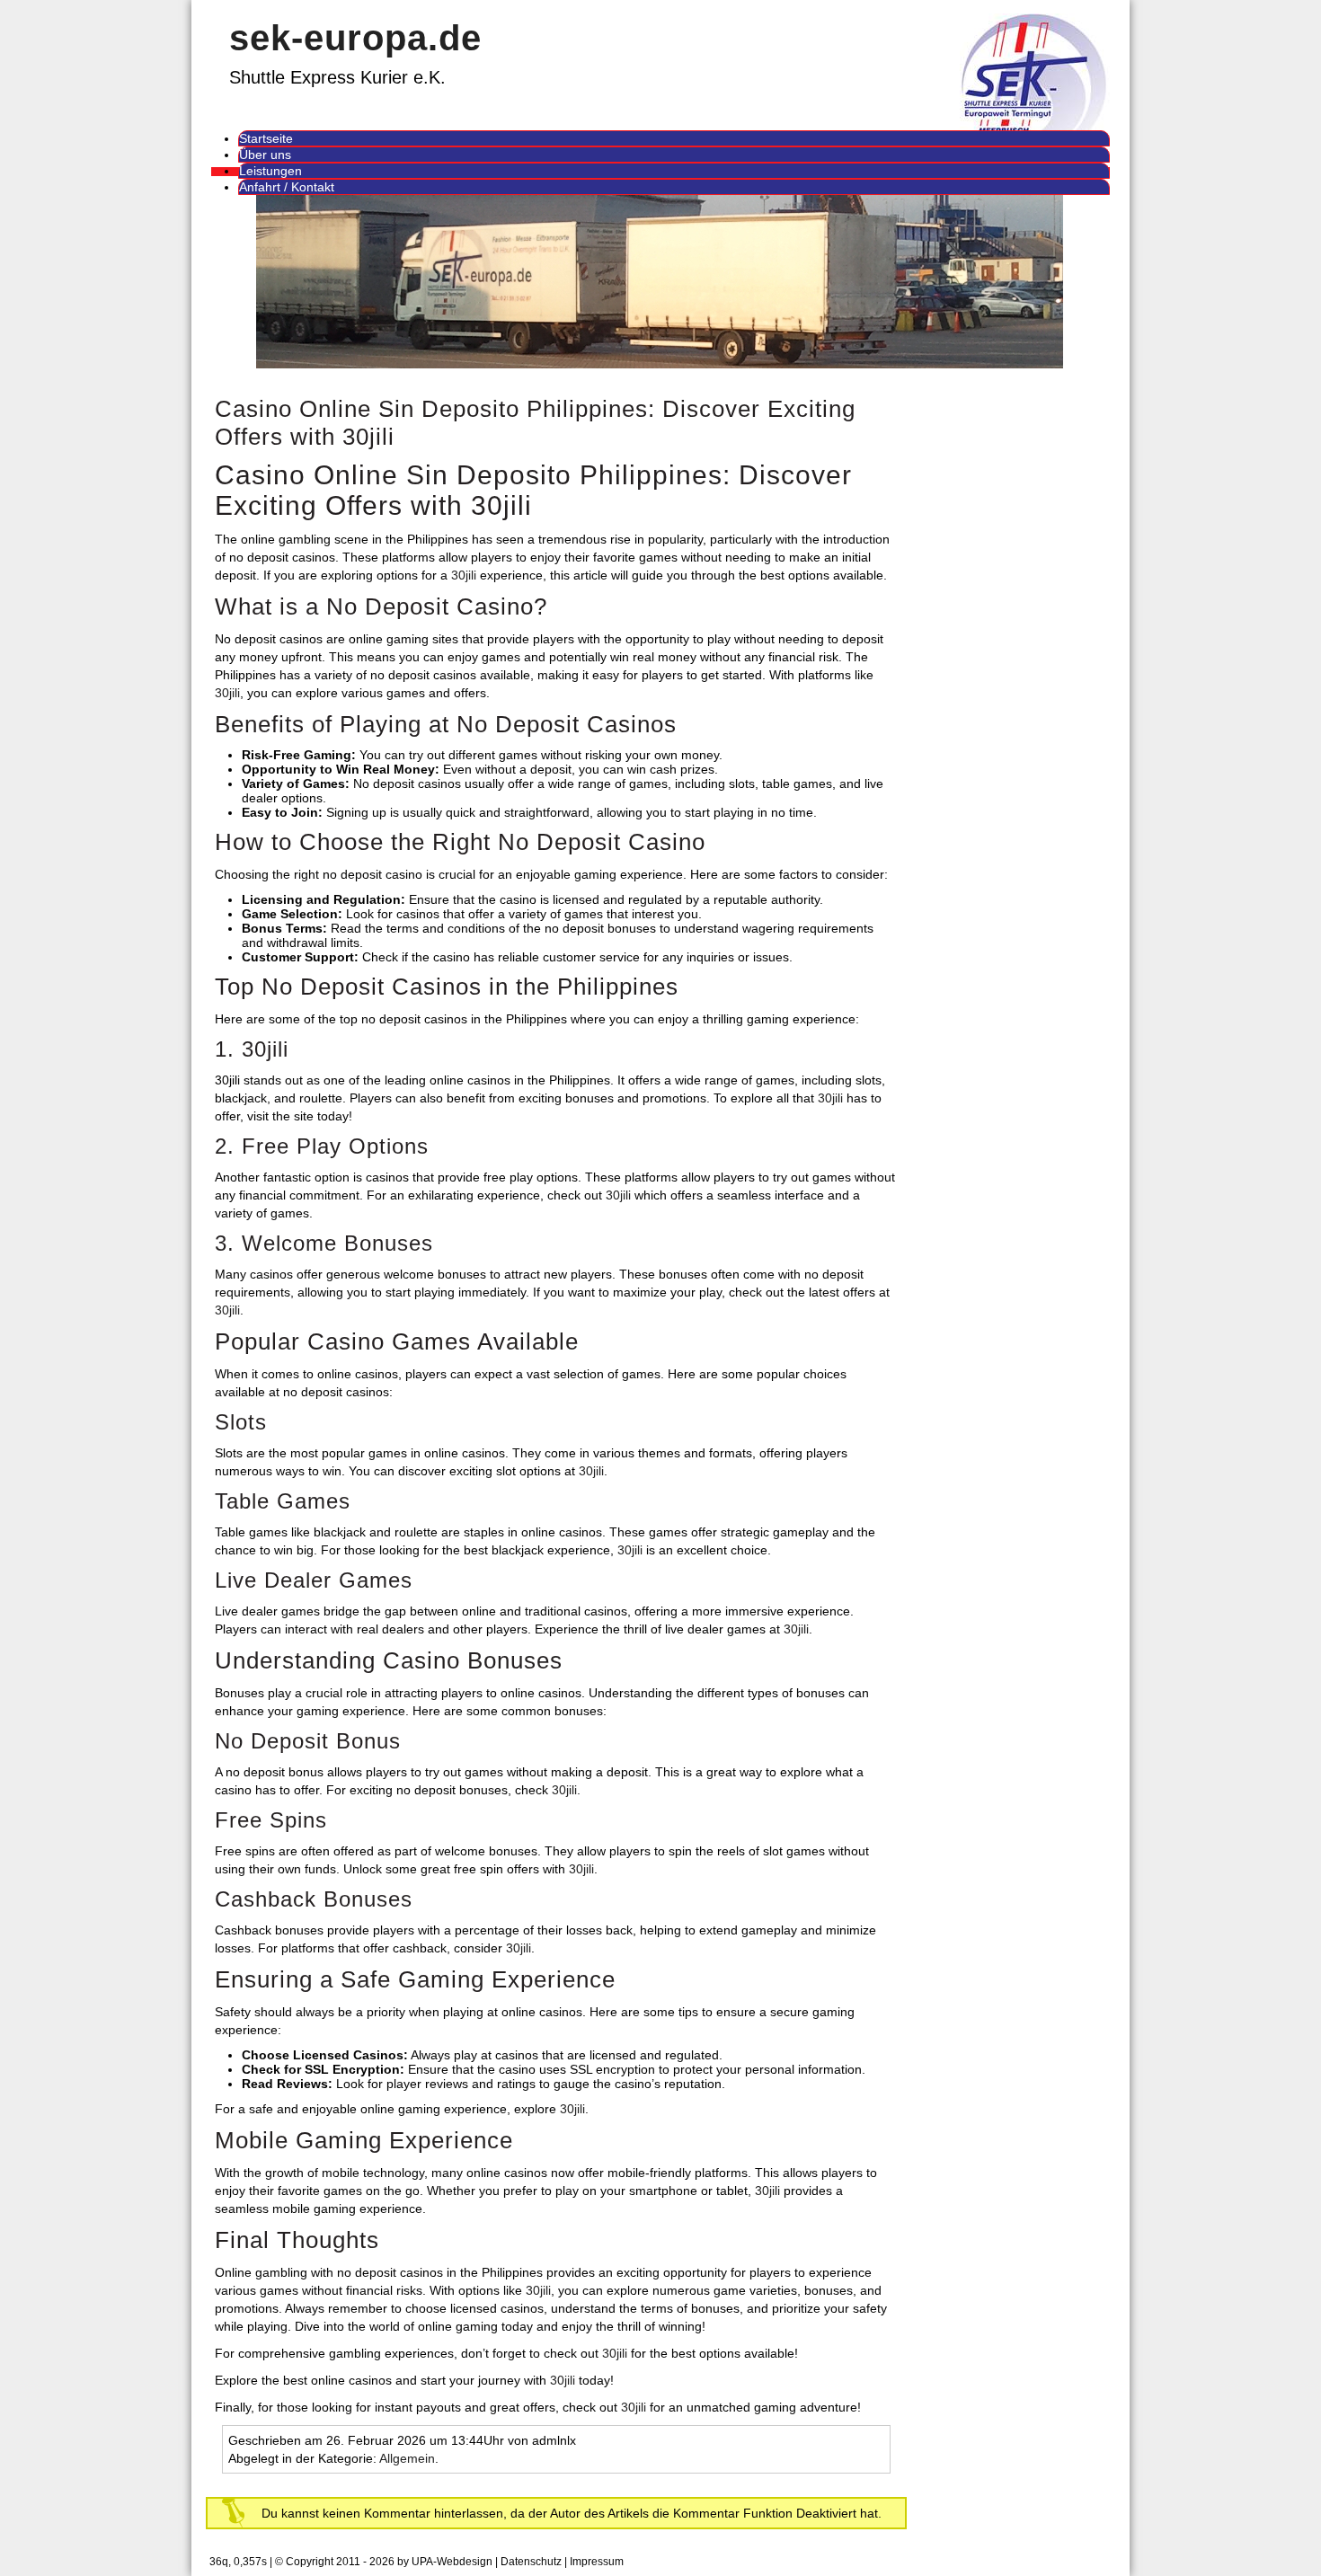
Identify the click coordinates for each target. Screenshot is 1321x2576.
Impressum (597, 2562)
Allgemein (407, 2458)
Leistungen (270, 171)
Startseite (266, 138)
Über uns (265, 155)
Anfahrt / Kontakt (287, 187)
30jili (464, 575)
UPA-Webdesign (452, 2562)
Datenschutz (531, 2562)
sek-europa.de (355, 38)
